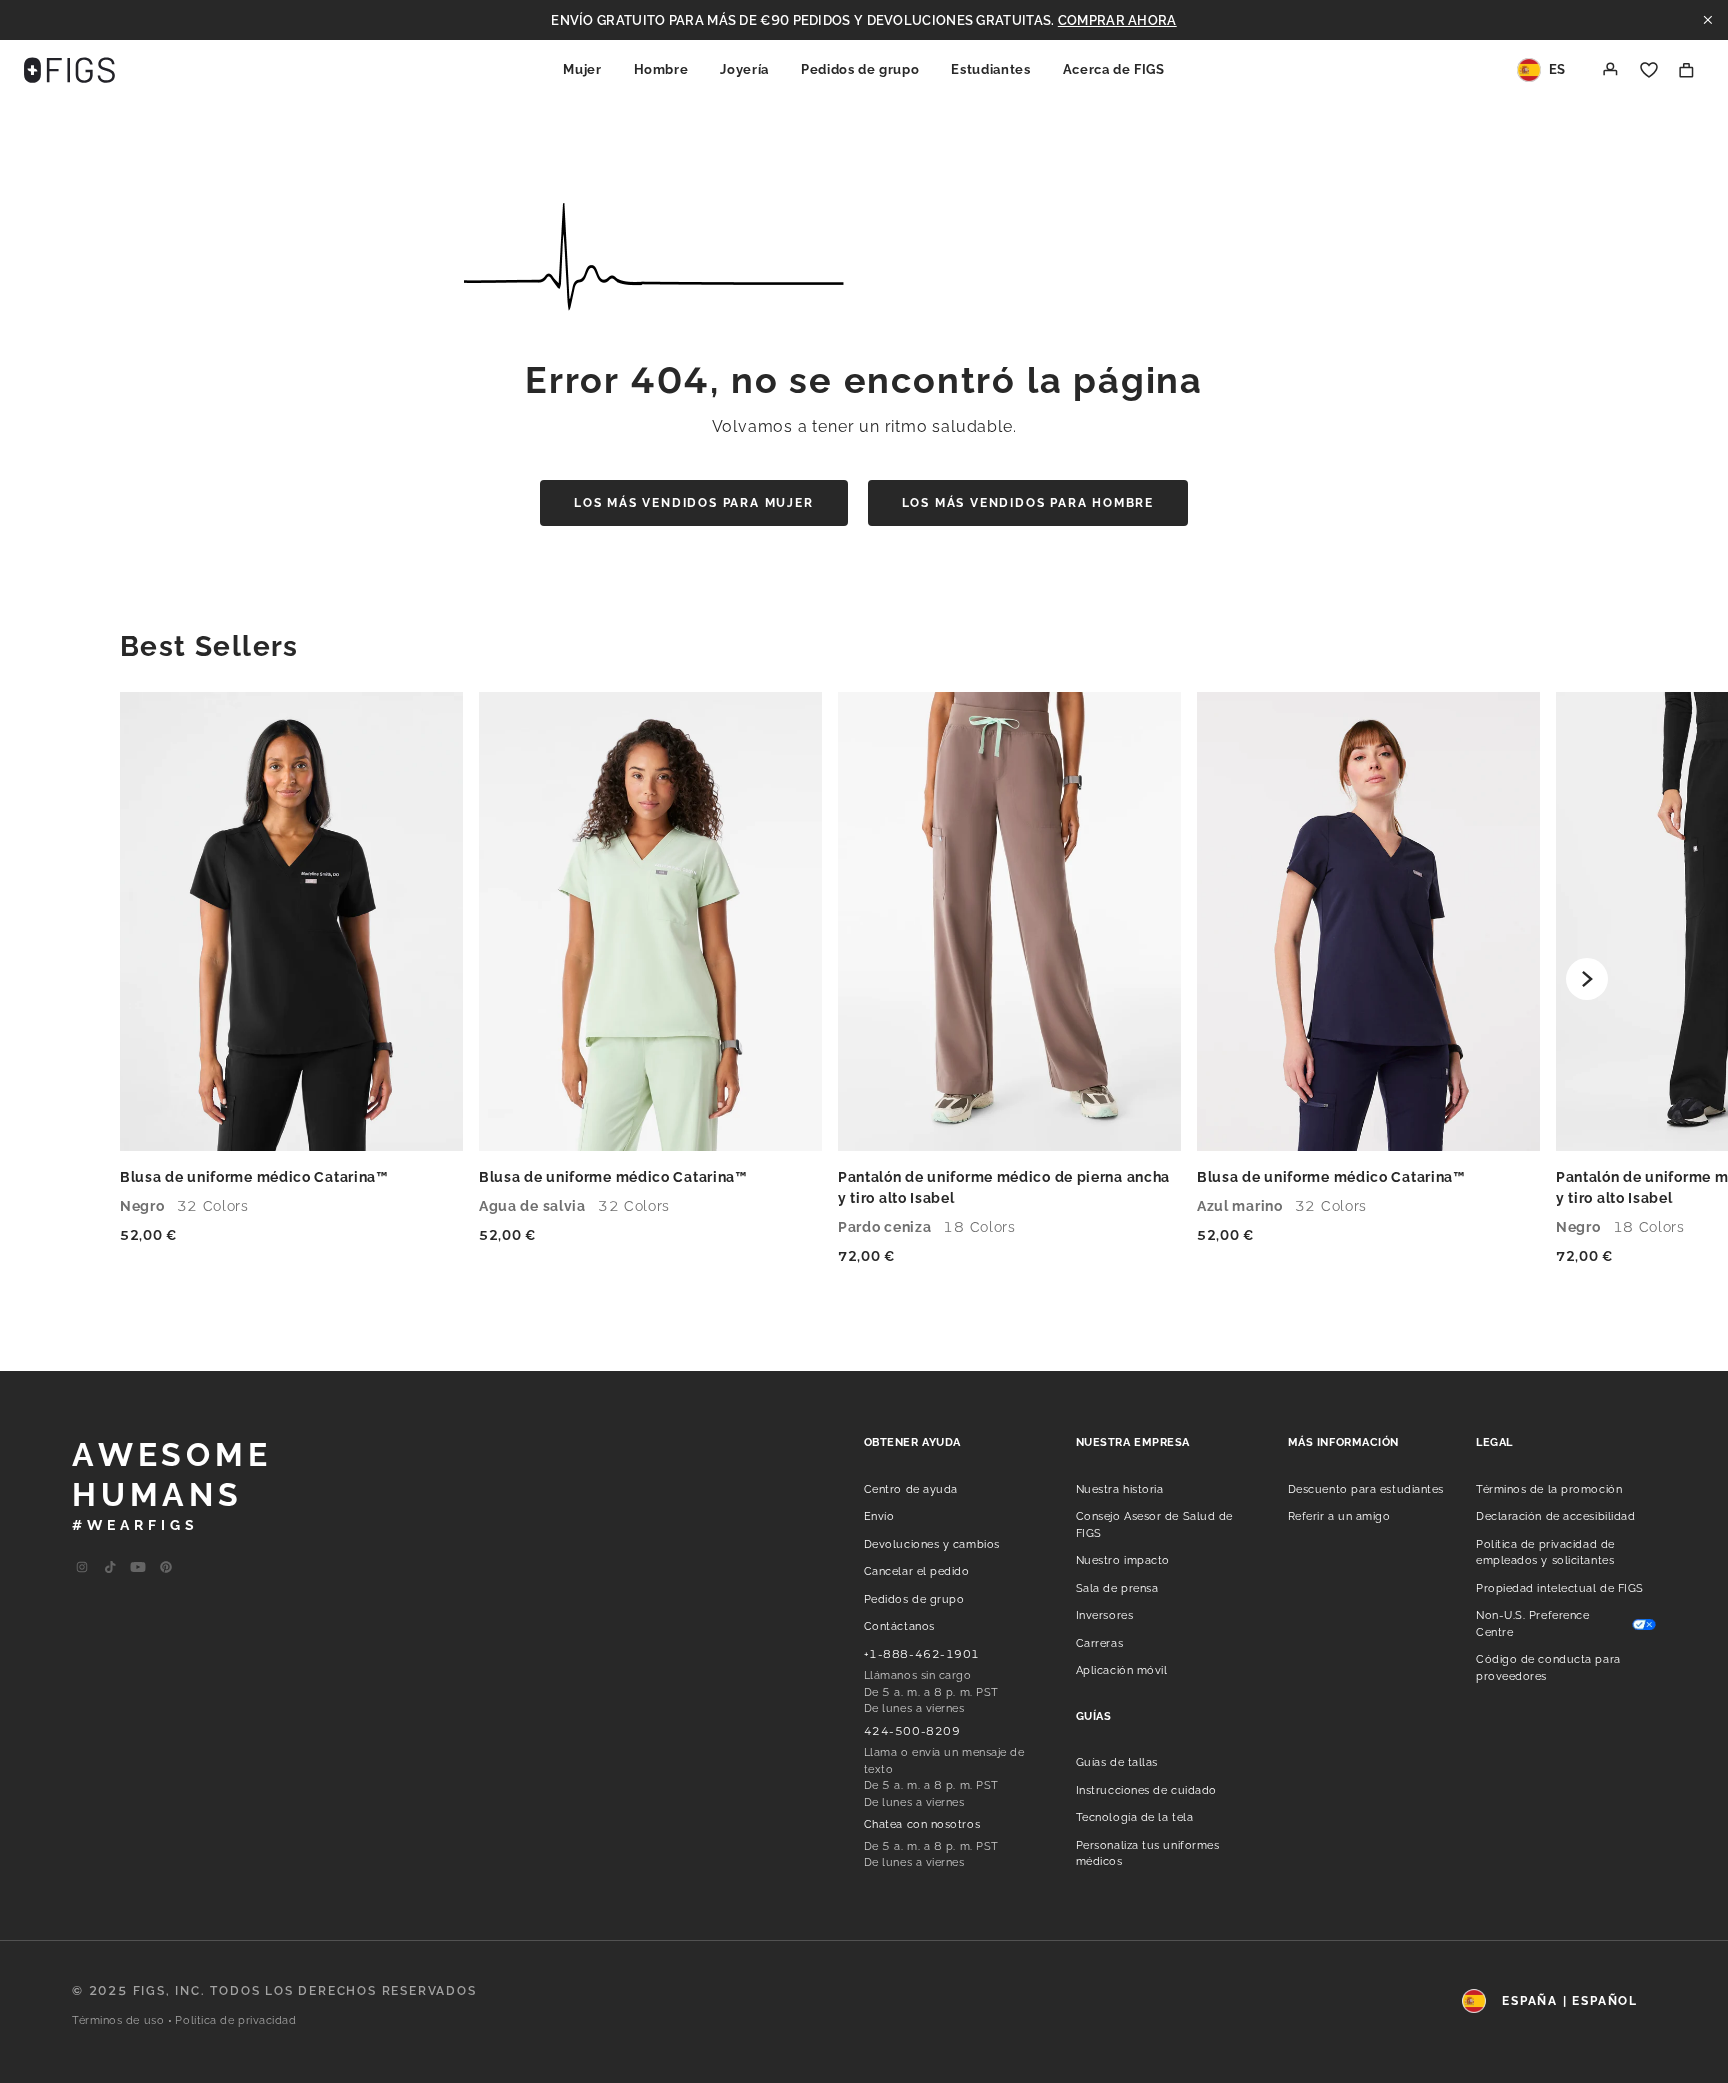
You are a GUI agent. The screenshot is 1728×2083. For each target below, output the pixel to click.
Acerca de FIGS (1114, 69)
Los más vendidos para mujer (694, 503)
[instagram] (82, 1568)
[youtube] (110, 1568)
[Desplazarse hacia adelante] (1587, 979)
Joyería (744, 69)
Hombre (661, 69)
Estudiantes (990, 69)
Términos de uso (118, 2020)
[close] (1708, 20)
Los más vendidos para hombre (1028, 503)
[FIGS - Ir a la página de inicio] (69, 70)
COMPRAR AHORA (1117, 20)
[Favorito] (1649, 70)
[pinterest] (166, 1568)
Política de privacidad (235, 2020)
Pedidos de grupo (860, 69)
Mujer (582, 69)
